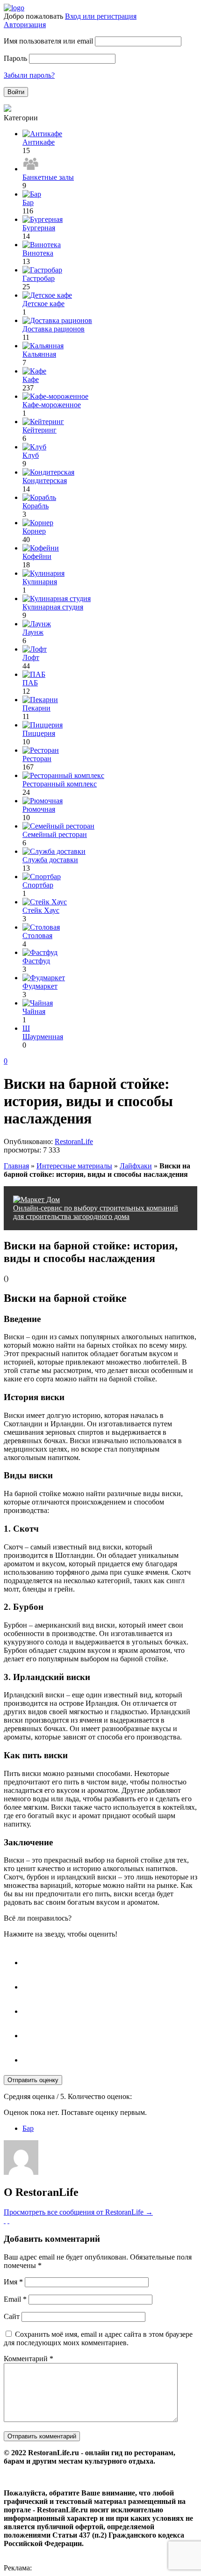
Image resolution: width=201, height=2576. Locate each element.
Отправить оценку (33, 2080)
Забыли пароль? (29, 75)
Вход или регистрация (101, 16)
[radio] (110, 1958)
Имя (13, 2282)
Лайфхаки (136, 1166)
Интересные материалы (74, 1166)
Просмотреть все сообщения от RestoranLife (78, 2212)
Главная (16, 1166)
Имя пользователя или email (48, 41)
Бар (28, 2128)
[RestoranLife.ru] (14, 8)
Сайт (12, 2316)
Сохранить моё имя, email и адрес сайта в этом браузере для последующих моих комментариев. (98, 2338)
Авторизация (25, 25)
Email (15, 2299)
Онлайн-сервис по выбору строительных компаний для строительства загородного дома (96, 1212)
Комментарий (29, 2359)
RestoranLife (74, 1141)
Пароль (15, 58)
